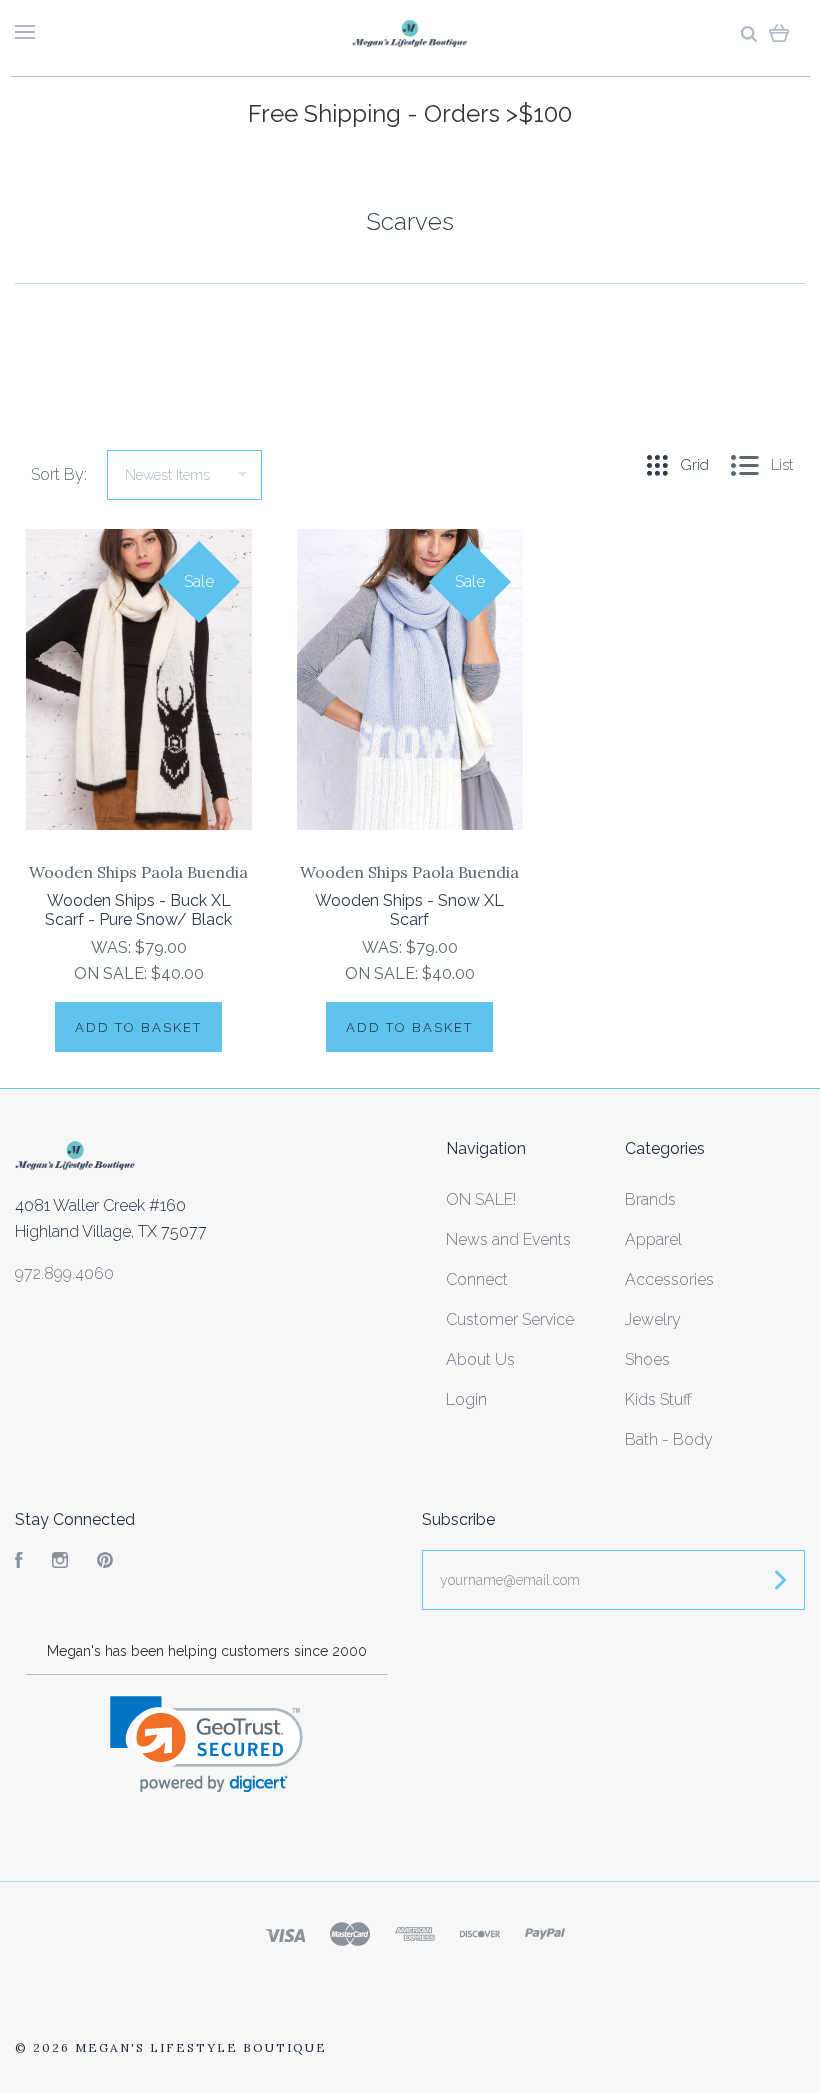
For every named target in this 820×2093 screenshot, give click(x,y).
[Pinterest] (105, 1562)
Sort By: (59, 474)
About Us (480, 1359)
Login (466, 1399)
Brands (650, 1199)
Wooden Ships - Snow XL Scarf (409, 910)
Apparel (653, 1239)
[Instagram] (60, 1562)
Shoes (647, 1359)
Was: (113, 947)
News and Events (508, 1239)
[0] (779, 32)
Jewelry (653, 1319)
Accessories (669, 1279)
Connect (477, 1279)
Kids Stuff (658, 1399)
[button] (206, 1744)
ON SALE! (481, 1199)
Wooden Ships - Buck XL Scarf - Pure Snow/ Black (138, 910)
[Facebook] (19, 1562)
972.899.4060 (64, 1273)
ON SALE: (112, 973)
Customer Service (510, 1319)
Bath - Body (669, 1439)
